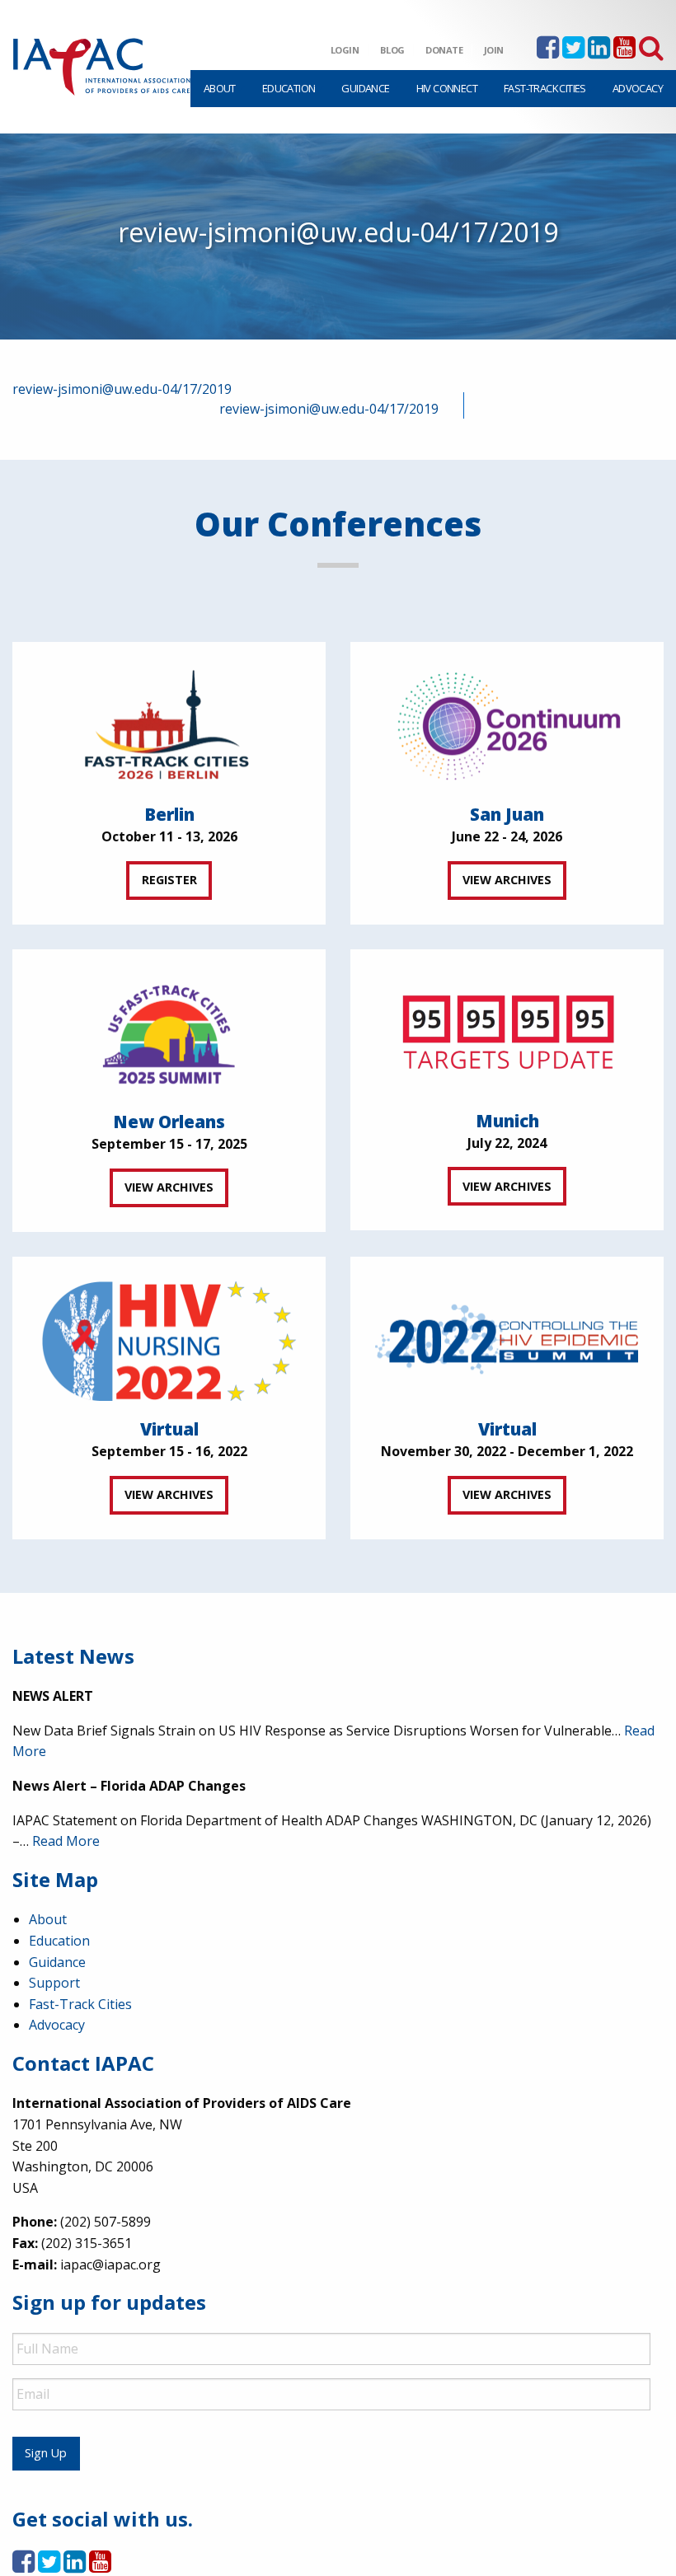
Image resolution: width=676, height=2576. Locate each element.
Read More (66, 1841)
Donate (444, 50)
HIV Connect (447, 88)
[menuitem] (220, 89)
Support (54, 1983)
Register (169, 880)
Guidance (365, 88)
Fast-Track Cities (545, 88)
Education (289, 88)
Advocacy (638, 88)
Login (345, 50)
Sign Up (46, 2453)
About (220, 88)
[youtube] (624, 52)
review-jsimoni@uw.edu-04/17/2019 (122, 389)
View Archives (507, 880)
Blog (392, 50)
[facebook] (548, 52)
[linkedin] (599, 52)
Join (494, 50)
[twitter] (573, 52)
